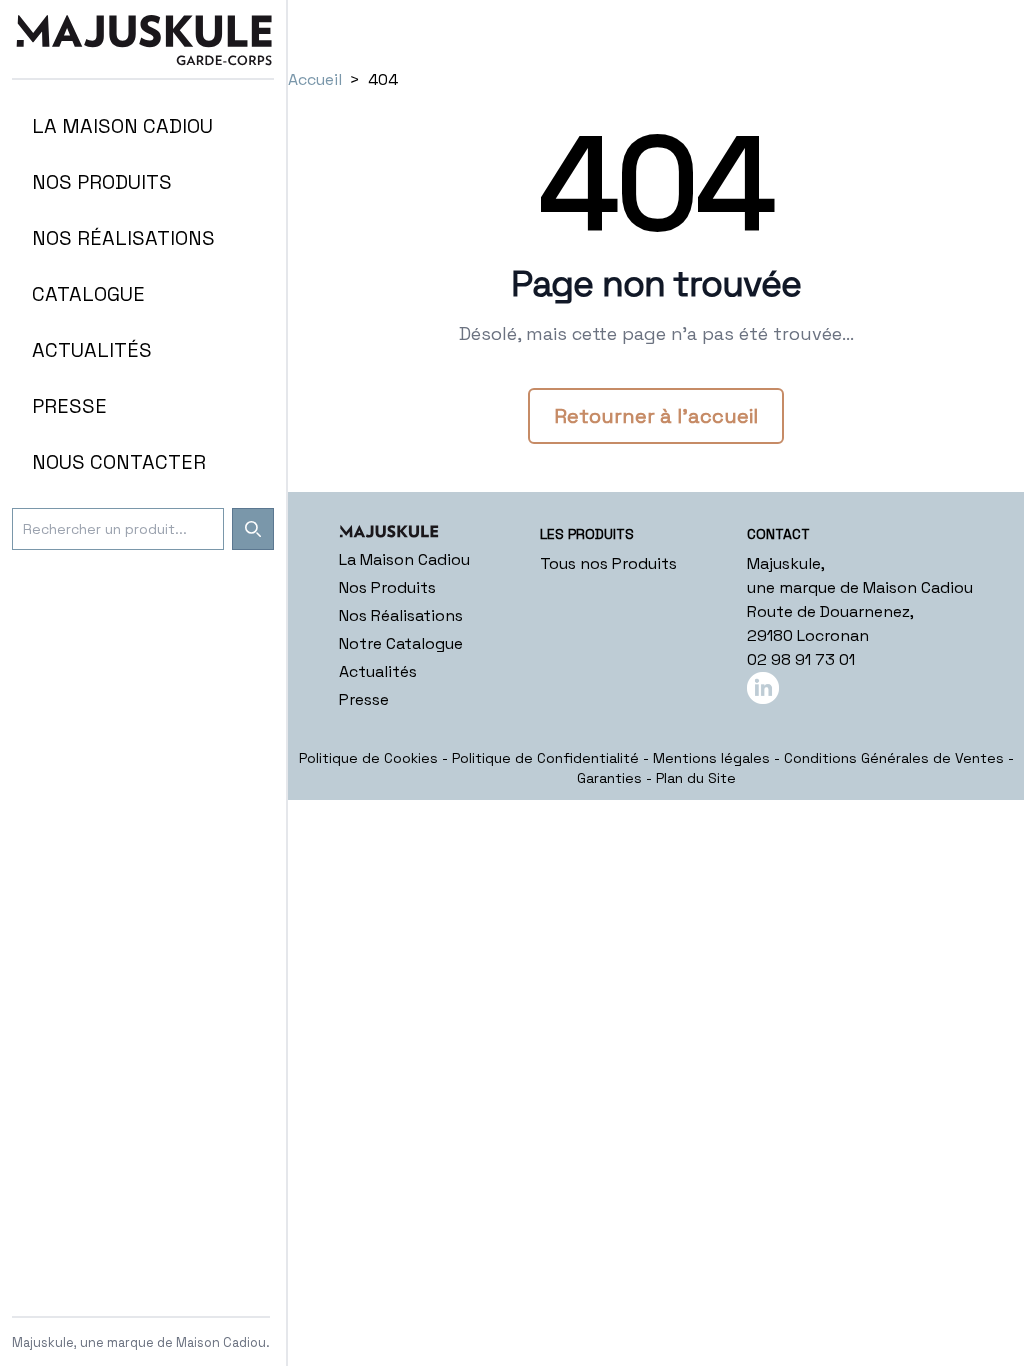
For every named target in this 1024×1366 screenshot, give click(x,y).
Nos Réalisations (401, 615)
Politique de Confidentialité (545, 758)
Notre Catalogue (401, 643)
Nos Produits (387, 587)
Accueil (315, 79)
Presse (364, 699)
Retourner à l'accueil (656, 416)
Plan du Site (696, 778)
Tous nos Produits (608, 563)
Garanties (609, 778)
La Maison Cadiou (404, 559)
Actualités (378, 671)
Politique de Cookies (368, 758)
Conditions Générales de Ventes (894, 758)
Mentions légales (711, 758)
